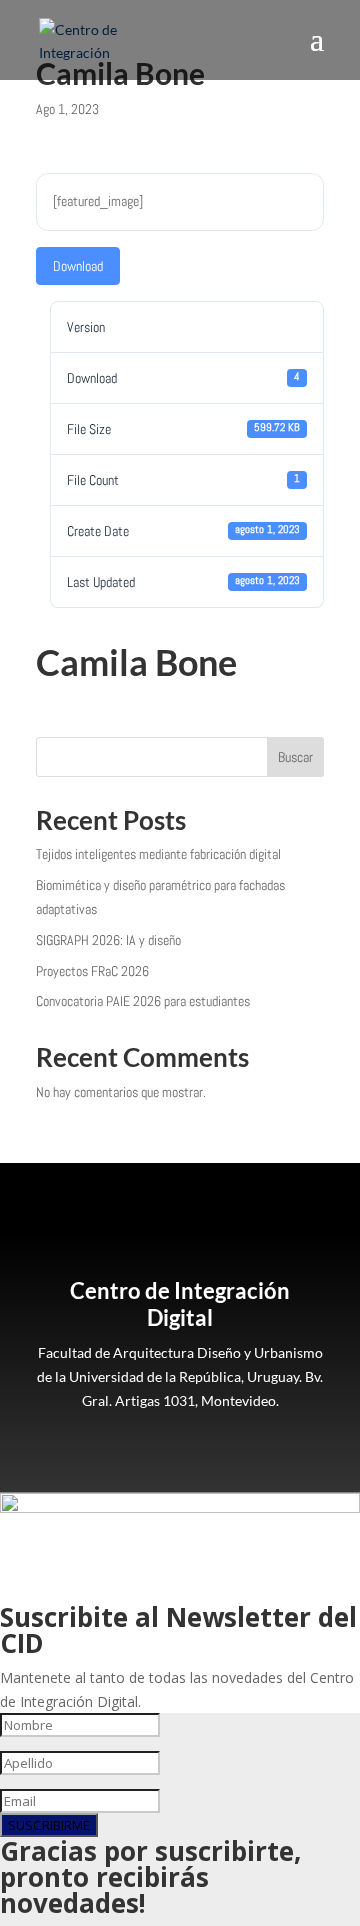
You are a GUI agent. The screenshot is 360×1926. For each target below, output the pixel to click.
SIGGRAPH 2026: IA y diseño (108, 940)
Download (78, 266)
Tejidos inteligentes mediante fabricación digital (158, 854)
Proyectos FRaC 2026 (92, 971)
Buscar (295, 757)
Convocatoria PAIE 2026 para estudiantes (143, 1001)
